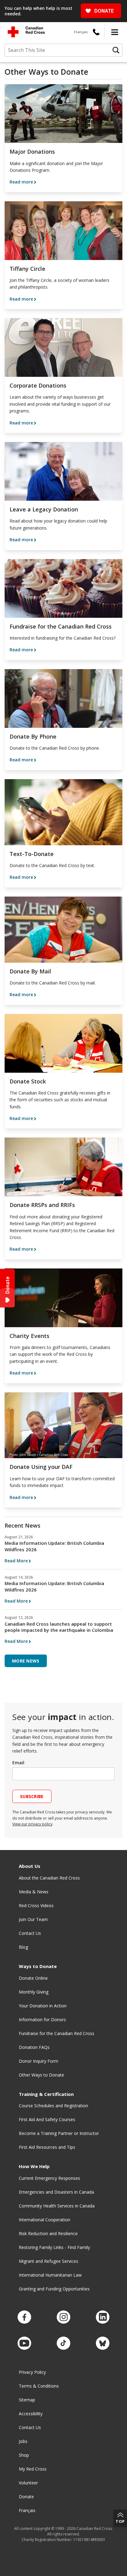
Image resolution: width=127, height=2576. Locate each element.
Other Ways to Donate (41, 2075)
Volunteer (28, 2483)
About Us (30, 1866)
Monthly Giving (34, 1992)
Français (81, 32)
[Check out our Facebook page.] (24, 2317)
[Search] (116, 50)
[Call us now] (96, 32)
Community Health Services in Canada (57, 2206)
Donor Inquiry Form (39, 2061)
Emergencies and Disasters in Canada (56, 2192)
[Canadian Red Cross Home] (26, 32)
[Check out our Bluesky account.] (103, 2343)
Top (120, 2521)
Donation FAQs (34, 2047)
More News (26, 1661)
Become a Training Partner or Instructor (59, 2133)
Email (18, 1763)
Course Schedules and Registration (53, 2106)
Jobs (23, 2441)
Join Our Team (33, 1919)
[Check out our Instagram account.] (63, 2317)
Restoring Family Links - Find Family (54, 2247)
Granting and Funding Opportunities (54, 2289)
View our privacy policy (32, 1824)
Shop (24, 2455)
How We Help (34, 2166)
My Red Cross (33, 2469)
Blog (23, 1947)
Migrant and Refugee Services (49, 2261)
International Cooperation (45, 2220)
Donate (26, 2497)
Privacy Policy (32, 2372)
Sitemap (27, 2400)
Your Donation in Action (43, 2006)
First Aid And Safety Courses (47, 2119)
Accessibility (31, 2414)
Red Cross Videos (36, 1905)
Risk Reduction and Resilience (48, 2233)
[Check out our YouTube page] (24, 2343)
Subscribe (32, 1796)
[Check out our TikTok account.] (63, 2343)
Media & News (34, 1892)
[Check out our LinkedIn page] (103, 2317)
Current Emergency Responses (49, 2178)
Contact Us (30, 1933)
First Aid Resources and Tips (47, 2147)
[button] (115, 32)
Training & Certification (46, 2094)
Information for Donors (42, 2020)
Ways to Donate (38, 1966)
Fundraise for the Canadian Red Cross (57, 2033)
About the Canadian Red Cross (49, 1878)
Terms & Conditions (39, 2386)
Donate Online (33, 1978)
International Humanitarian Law (50, 2275)
